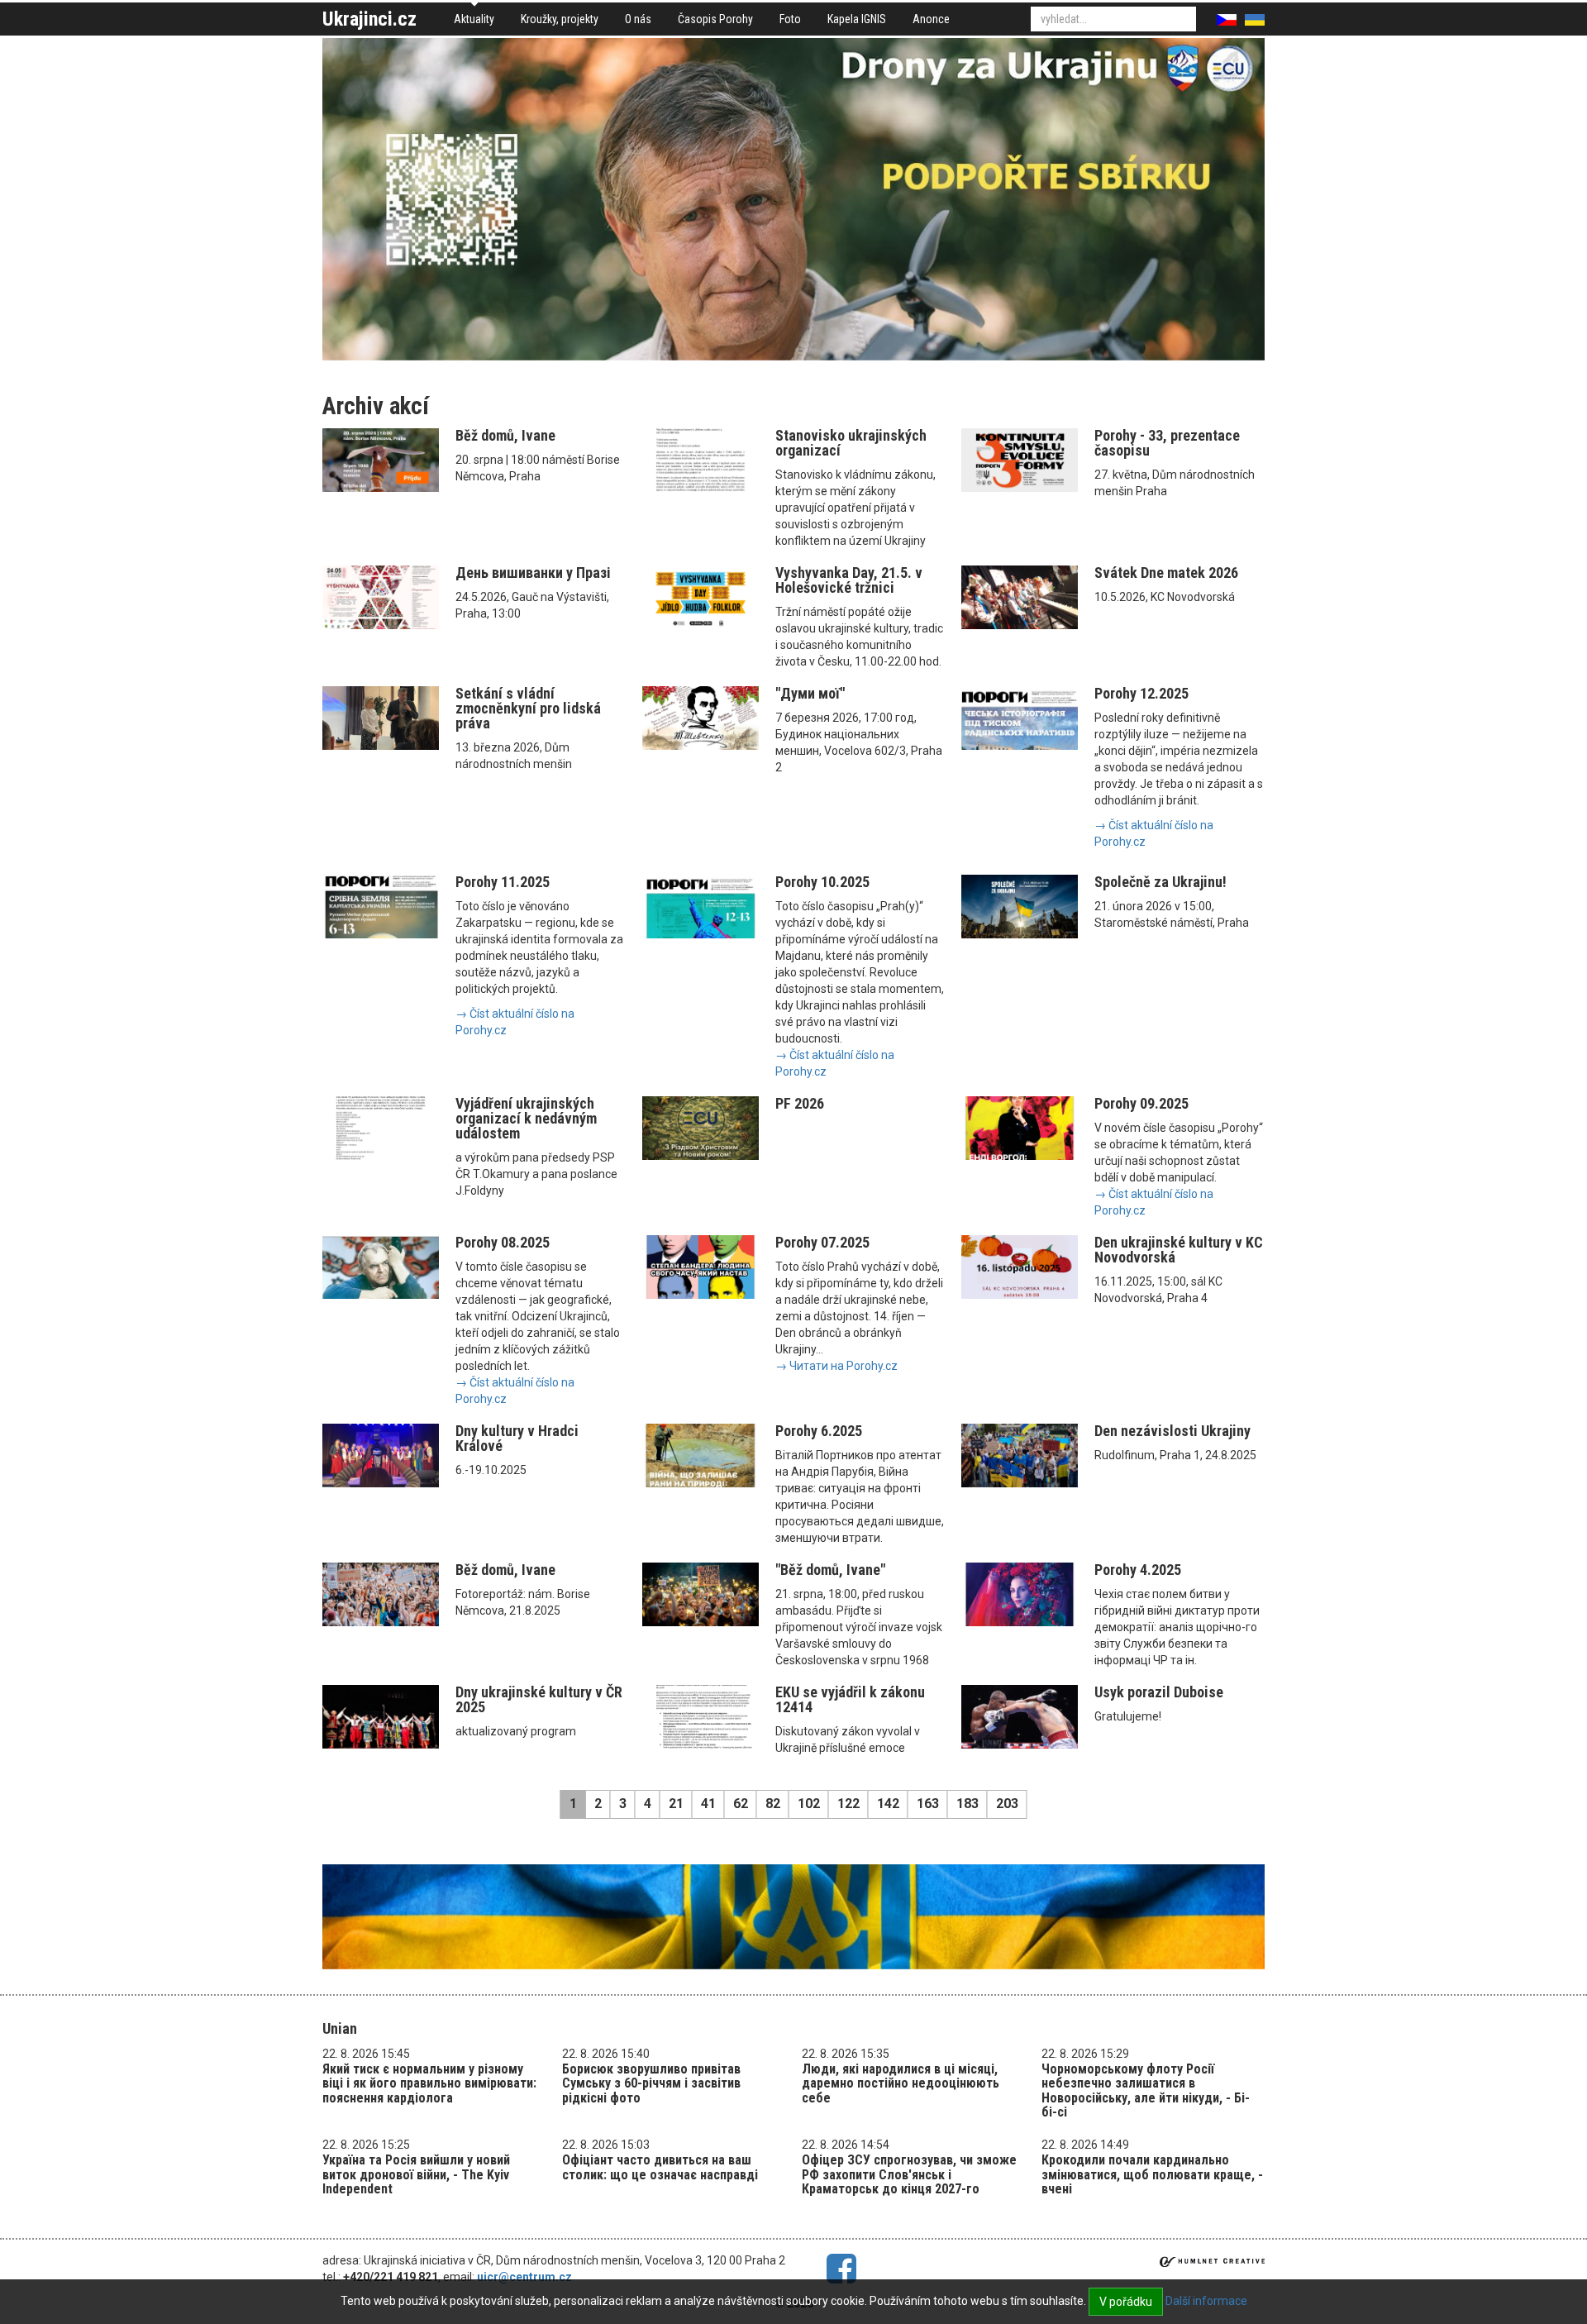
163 (928, 1804)
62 (741, 1804)
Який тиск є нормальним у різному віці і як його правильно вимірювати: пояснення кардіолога (429, 2083)
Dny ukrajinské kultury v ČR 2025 (539, 1699)
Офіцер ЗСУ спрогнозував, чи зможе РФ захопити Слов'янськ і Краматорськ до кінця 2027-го (909, 2174)
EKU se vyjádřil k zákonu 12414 (850, 1699)
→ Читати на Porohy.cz (836, 1366)
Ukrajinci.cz (369, 19)
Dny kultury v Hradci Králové (517, 1438)
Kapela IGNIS (857, 19)
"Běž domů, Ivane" (830, 1570)
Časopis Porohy (715, 19)
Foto (790, 19)
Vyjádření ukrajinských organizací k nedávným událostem (526, 1118)
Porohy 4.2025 (1138, 1570)
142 (888, 1804)
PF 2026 (800, 1103)
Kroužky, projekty (560, 19)
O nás (638, 19)
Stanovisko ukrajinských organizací (851, 443)
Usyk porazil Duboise (1159, 1692)
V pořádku (1126, 2302)
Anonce (931, 19)
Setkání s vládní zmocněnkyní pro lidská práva (528, 708)
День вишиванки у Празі (533, 573)
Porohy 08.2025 (503, 1242)
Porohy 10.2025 (822, 882)
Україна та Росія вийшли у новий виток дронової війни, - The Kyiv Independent (416, 2174)
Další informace (1206, 2301)
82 (773, 1804)
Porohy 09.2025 (1141, 1103)
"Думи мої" (810, 693)
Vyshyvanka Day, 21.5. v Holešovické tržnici (849, 580)
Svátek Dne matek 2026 (1166, 573)
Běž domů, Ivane (505, 435)
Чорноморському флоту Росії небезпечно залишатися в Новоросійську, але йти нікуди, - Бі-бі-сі (1146, 2091)
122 (848, 1804)
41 (708, 1804)
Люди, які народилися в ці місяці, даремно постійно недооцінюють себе (901, 2083)
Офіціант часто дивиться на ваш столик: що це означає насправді (660, 2167)
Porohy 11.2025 (503, 882)
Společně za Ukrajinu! (1160, 882)
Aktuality (474, 19)
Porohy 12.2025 (1141, 693)
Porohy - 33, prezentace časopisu (1167, 443)
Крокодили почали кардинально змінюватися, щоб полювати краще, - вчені (1152, 2174)
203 (1007, 1804)
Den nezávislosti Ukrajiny (1172, 1431)
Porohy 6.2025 (819, 1431)
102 (809, 1804)
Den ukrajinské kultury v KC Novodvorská (1179, 1250)
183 (967, 1804)
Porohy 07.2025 (822, 1242)
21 (676, 1804)
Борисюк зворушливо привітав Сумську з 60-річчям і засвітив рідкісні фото (651, 2083)
